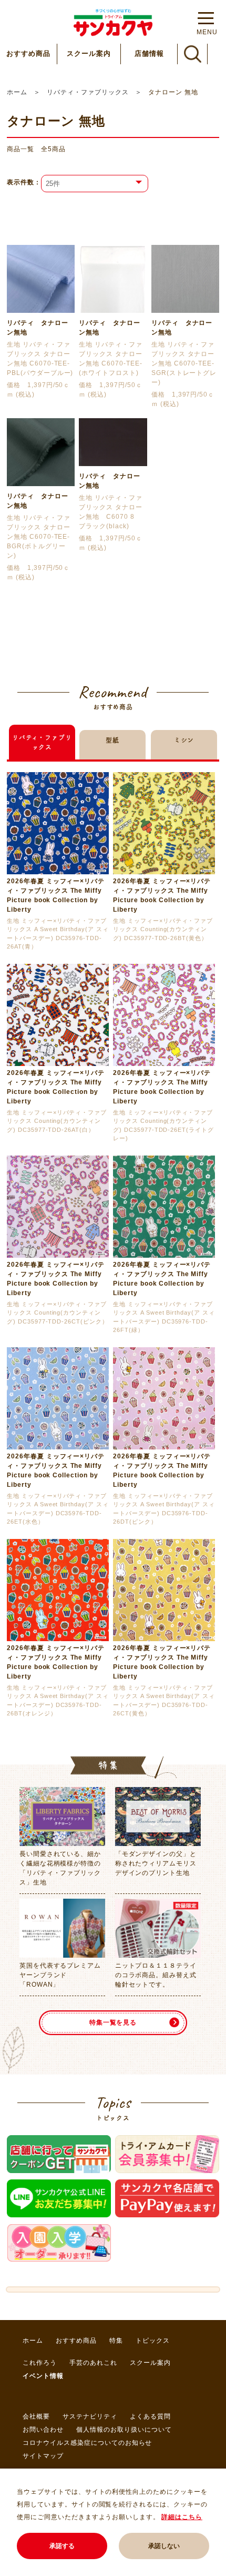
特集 (116, 2341)
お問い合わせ (43, 2430)
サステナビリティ (90, 2416)
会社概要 (36, 2416)
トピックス (153, 2341)
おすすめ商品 (28, 53)
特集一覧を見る (113, 2022)
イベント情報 (43, 2376)
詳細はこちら (182, 2517)
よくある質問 (150, 2416)
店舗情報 (149, 53)
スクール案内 (89, 53)
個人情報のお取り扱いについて (124, 2430)
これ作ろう (40, 2363)
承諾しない (164, 2546)
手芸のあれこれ (93, 2363)
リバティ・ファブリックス (88, 92)
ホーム (17, 92)
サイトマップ (43, 2456)
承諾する (62, 2546)
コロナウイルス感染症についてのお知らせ (87, 2443)
